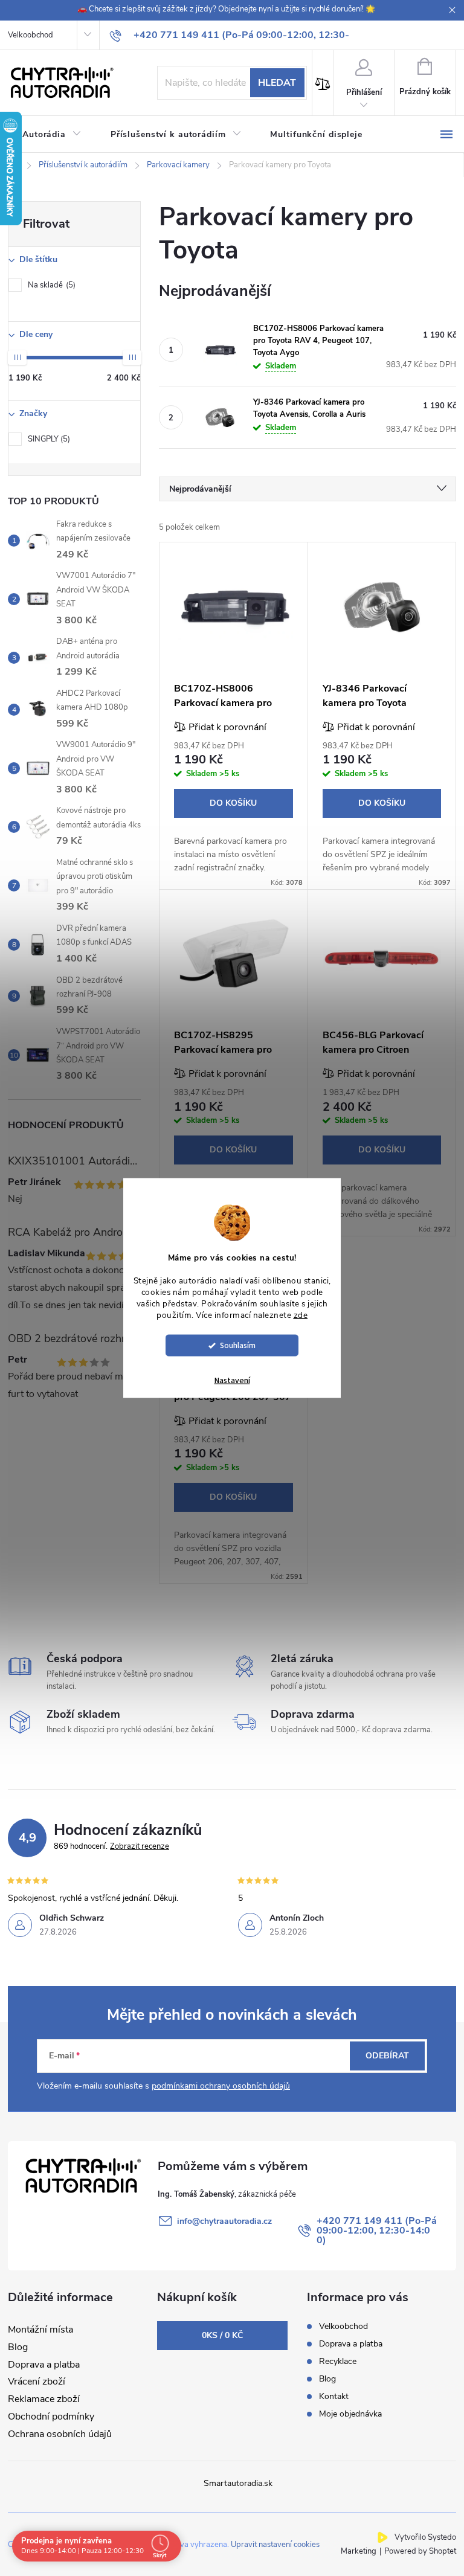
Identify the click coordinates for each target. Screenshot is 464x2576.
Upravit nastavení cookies (275, 2545)
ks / (222, 2335)
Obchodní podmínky (51, 2417)
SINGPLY (48, 439)
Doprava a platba (44, 2365)
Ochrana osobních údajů (60, 2434)
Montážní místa (40, 2330)
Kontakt (334, 2396)
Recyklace (338, 2361)
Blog (18, 2347)
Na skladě (50, 285)
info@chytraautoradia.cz (224, 2221)
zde (301, 1315)
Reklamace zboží (44, 2399)
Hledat (277, 83)
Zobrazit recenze (140, 1846)
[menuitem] (52, 135)
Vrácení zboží (37, 2382)
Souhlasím (238, 1345)
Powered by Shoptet (420, 2551)
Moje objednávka (350, 2414)
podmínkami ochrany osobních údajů (221, 2086)
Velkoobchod (31, 35)
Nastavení (232, 1381)
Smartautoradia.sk (238, 2483)
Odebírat (387, 2056)
